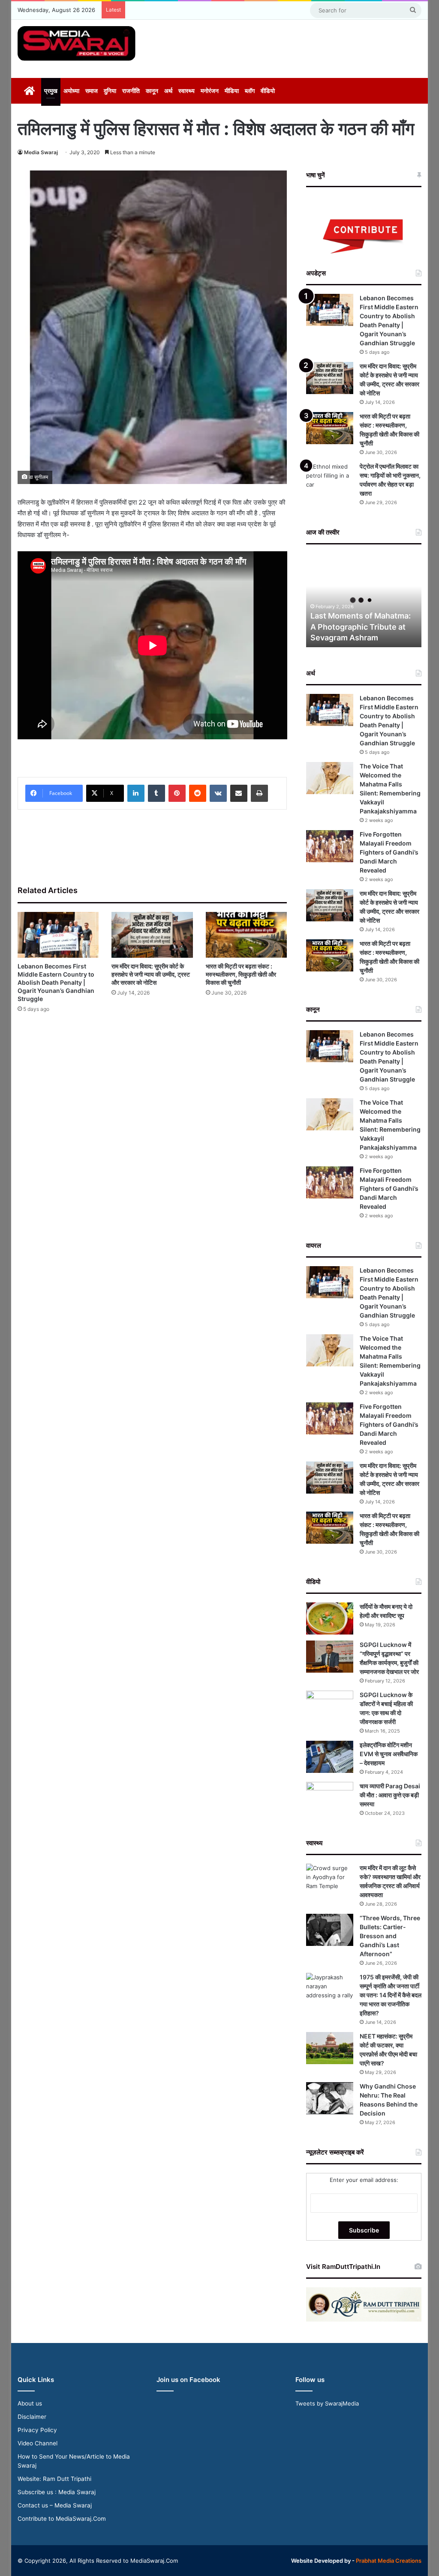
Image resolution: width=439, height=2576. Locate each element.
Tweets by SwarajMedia (327, 2403)
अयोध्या (71, 91)
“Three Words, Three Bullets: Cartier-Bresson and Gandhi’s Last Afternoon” (390, 1936)
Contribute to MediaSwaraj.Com (62, 2519)
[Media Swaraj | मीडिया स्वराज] (77, 43)
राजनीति (131, 91)
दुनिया (110, 91)
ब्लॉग (250, 91)
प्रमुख (51, 91)
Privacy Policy (37, 2430)
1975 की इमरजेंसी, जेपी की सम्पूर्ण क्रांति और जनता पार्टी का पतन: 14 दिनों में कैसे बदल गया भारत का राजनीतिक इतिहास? (391, 1995)
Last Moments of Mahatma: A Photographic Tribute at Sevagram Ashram (361, 626)
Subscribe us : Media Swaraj (57, 2492)
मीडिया (232, 91)
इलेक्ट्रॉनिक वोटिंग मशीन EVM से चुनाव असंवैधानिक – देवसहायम (389, 1754)
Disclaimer (32, 2417)
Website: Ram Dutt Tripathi (54, 2479)
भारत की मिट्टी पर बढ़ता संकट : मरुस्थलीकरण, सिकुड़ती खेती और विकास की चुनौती (241, 974)
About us (30, 2403)
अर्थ (168, 91)
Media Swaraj (41, 152)
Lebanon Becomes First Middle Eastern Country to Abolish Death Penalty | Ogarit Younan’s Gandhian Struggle (56, 982)
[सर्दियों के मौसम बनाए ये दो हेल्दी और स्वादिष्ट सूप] (330, 1618)
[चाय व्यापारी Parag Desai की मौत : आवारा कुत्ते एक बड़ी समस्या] (330, 1798)
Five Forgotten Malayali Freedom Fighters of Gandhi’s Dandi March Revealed (389, 852)
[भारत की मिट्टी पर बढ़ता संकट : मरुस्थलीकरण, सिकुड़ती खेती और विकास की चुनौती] (247, 935)
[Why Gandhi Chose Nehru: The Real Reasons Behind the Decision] (330, 2098)
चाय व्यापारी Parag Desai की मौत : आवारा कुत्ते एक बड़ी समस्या (390, 1795)
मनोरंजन (210, 91)
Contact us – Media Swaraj (55, 2505)
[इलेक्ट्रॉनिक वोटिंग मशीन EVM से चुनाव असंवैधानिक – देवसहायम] (330, 1757)
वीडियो (268, 91)
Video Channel (38, 2443)
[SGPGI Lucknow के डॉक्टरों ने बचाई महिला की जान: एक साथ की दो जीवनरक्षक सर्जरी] (330, 1707)
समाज (92, 91)
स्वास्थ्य (186, 91)
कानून (152, 91)
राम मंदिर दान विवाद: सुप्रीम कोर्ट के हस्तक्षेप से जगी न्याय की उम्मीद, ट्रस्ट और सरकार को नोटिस (151, 974)
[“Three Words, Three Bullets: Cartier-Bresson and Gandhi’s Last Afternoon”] (330, 1930)
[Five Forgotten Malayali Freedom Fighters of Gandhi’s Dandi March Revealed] (330, 846)
